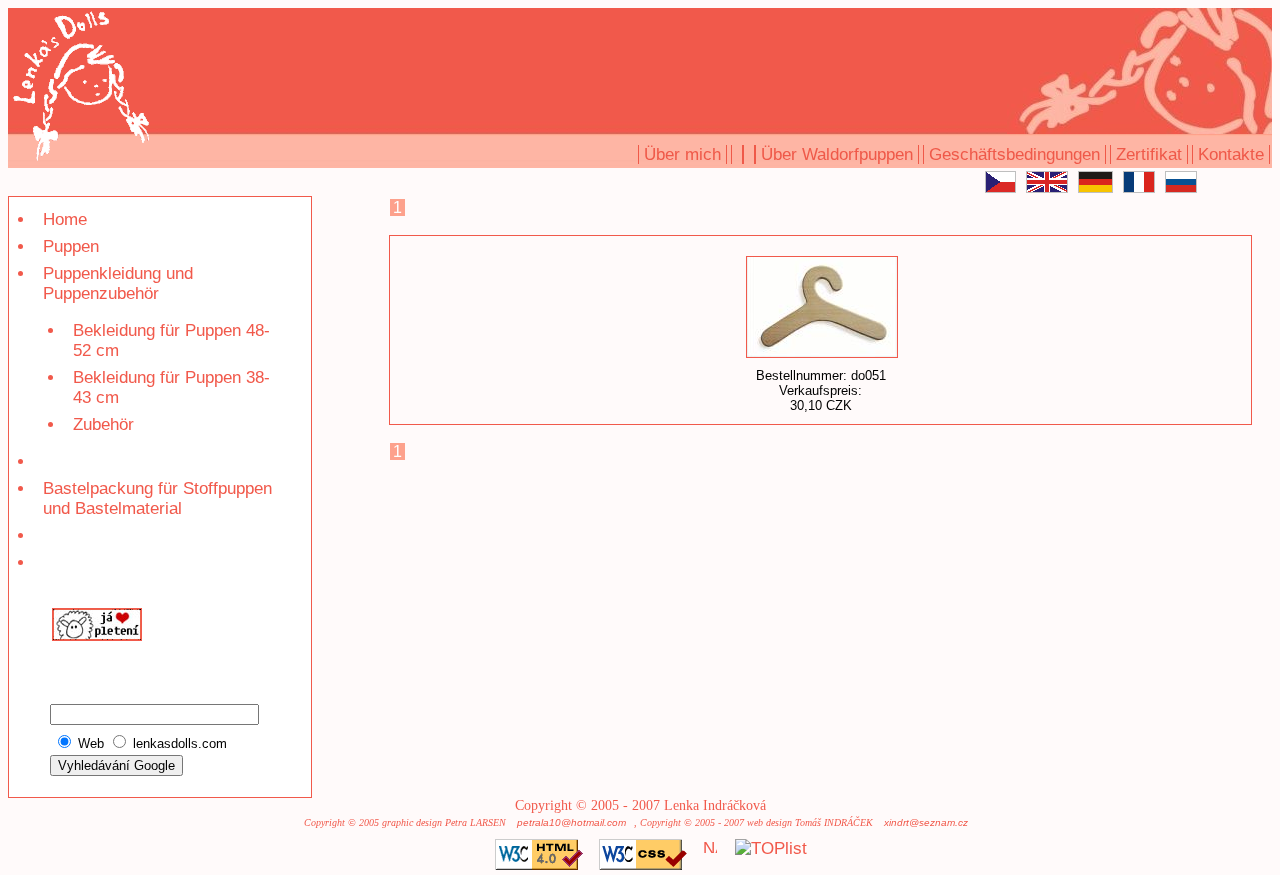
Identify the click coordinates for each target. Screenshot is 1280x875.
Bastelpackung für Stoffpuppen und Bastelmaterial (157, 498)
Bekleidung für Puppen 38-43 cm (171, 387)
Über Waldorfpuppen (837, 154)
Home (65, 219)
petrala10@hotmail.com (571, 822)
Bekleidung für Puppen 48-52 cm (171, 340)
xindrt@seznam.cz (926, 822)
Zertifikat (1149, 154)
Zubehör (103, 424)
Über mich (682, 154)
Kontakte (1231, 154)
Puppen (71, 246)
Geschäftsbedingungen (1014, 154)
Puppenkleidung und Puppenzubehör (118, 283)
